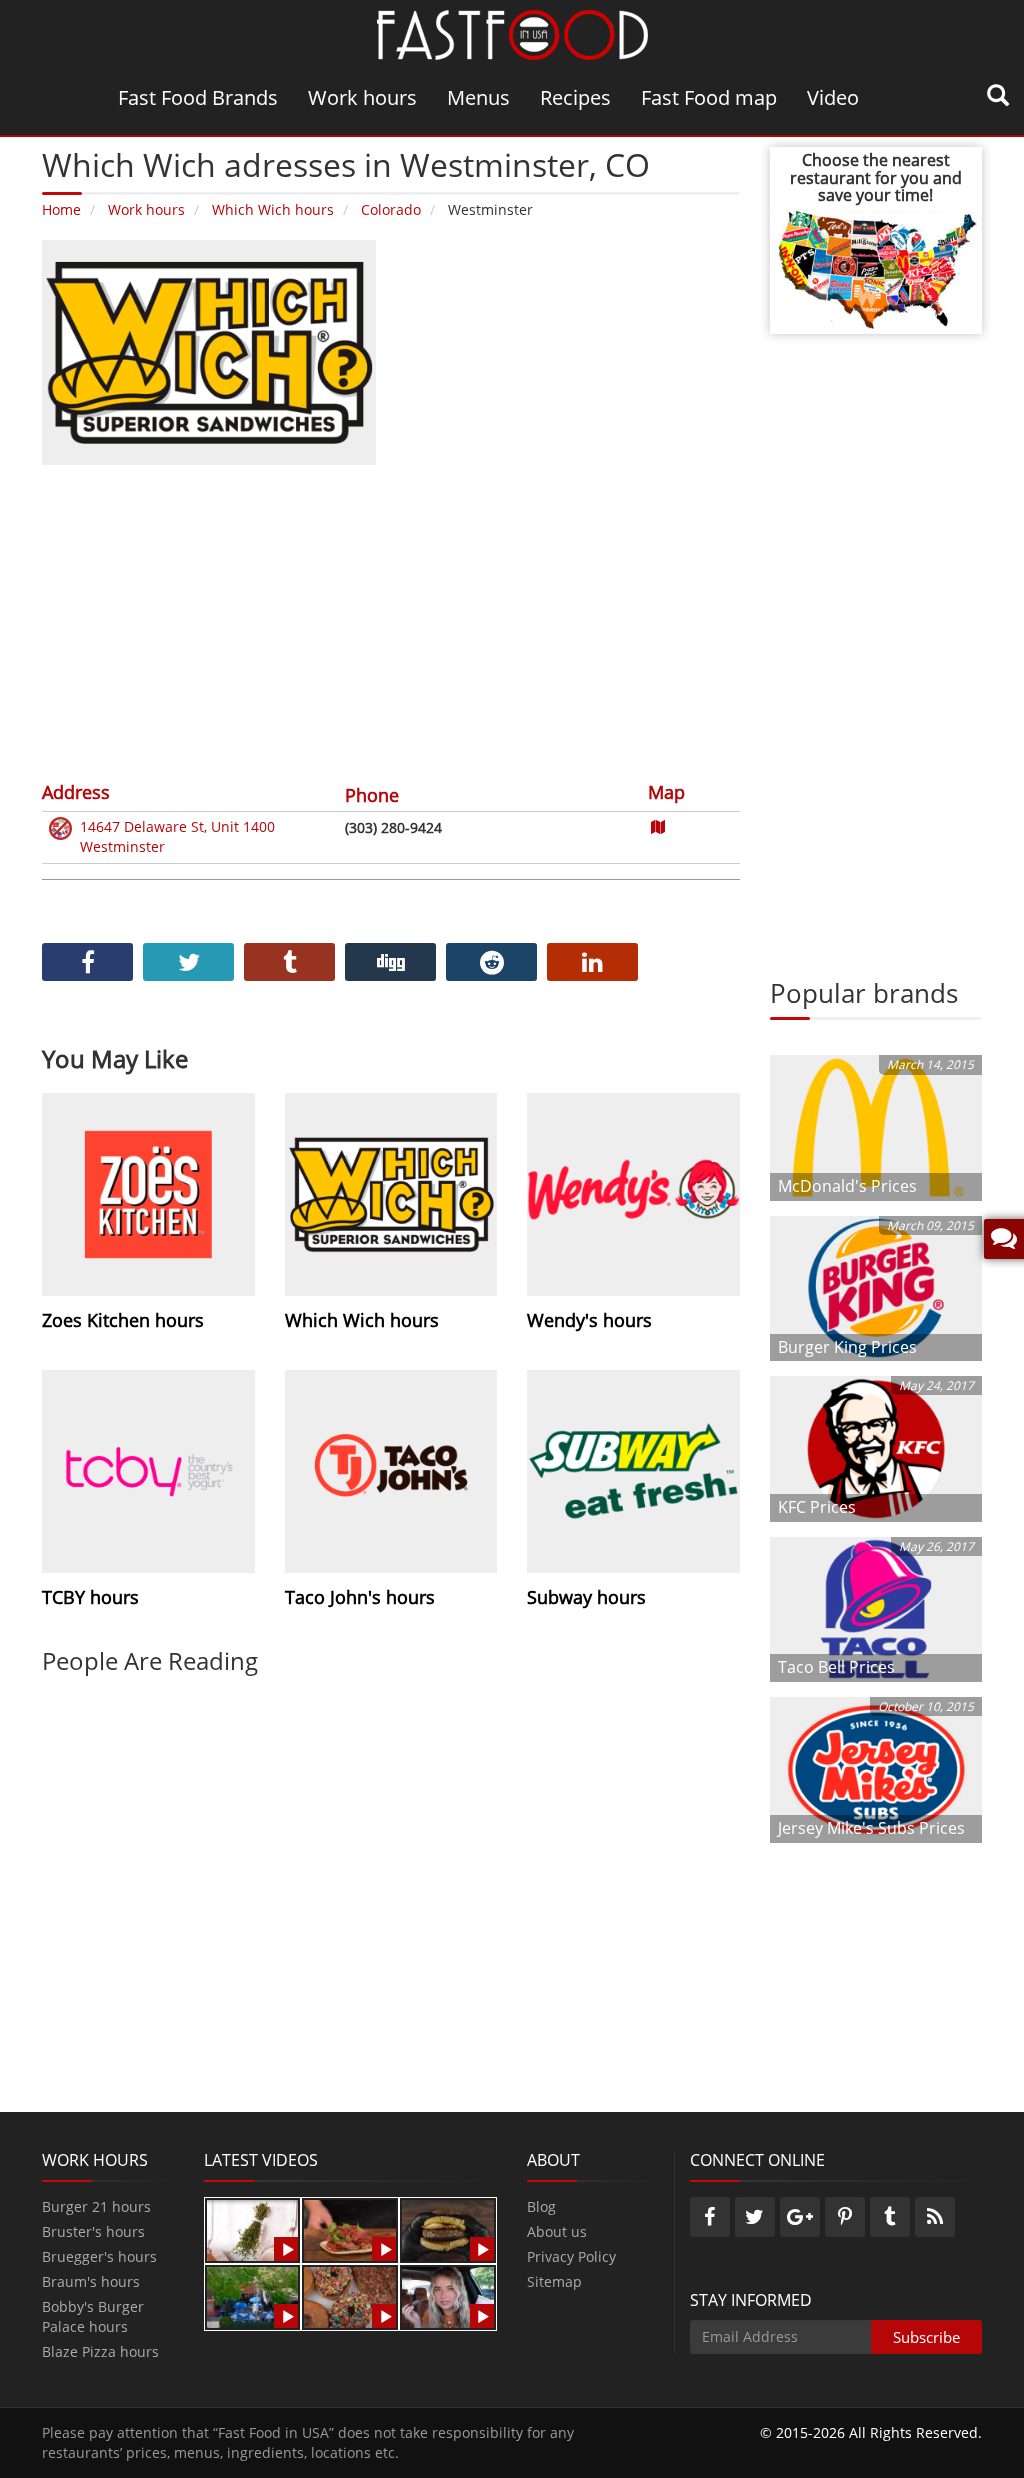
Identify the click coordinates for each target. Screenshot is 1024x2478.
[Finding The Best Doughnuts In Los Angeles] (350, 2295)
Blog (541, 2206)
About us (557, 2231)
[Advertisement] (391, 620)
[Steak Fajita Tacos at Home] (350, 2228)
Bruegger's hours (99, 2256)
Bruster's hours (93, 2231)
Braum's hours (91, 2281)
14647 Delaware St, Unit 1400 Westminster (177, 836)
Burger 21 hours (96, 2206)
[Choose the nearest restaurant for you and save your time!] (876, 267)
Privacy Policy (571, 2256)
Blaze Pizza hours (100, 2351)
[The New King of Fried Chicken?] (253, 2295)
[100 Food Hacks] (253, 2228)
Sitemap (554, 2281)
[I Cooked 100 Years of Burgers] (448, 2228)
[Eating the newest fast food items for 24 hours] (448, 2295)
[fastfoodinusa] (512, 33)
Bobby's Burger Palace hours (93, 2316)
